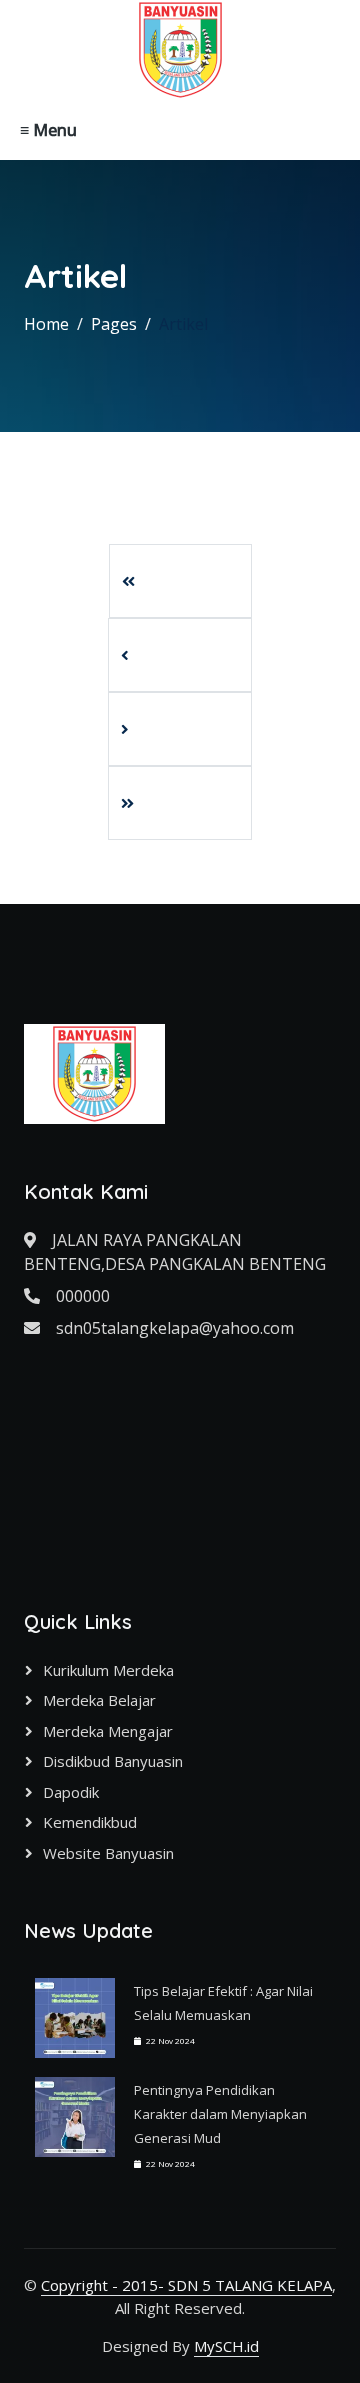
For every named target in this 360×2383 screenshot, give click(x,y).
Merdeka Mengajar (108, 1731)
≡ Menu (48, 130)
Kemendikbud (90, 1822)
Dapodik (71, 1792)
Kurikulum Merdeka (108, 1670)
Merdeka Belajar (99, 1700)
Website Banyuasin (108, 1853)
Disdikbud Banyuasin (113, 1761)
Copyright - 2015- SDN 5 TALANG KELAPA (186, 2285)
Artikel (183, 324)
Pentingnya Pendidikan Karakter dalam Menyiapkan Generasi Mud (220, 2114)
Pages (114, 324)
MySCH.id (226, 2346)
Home (46, 324)
